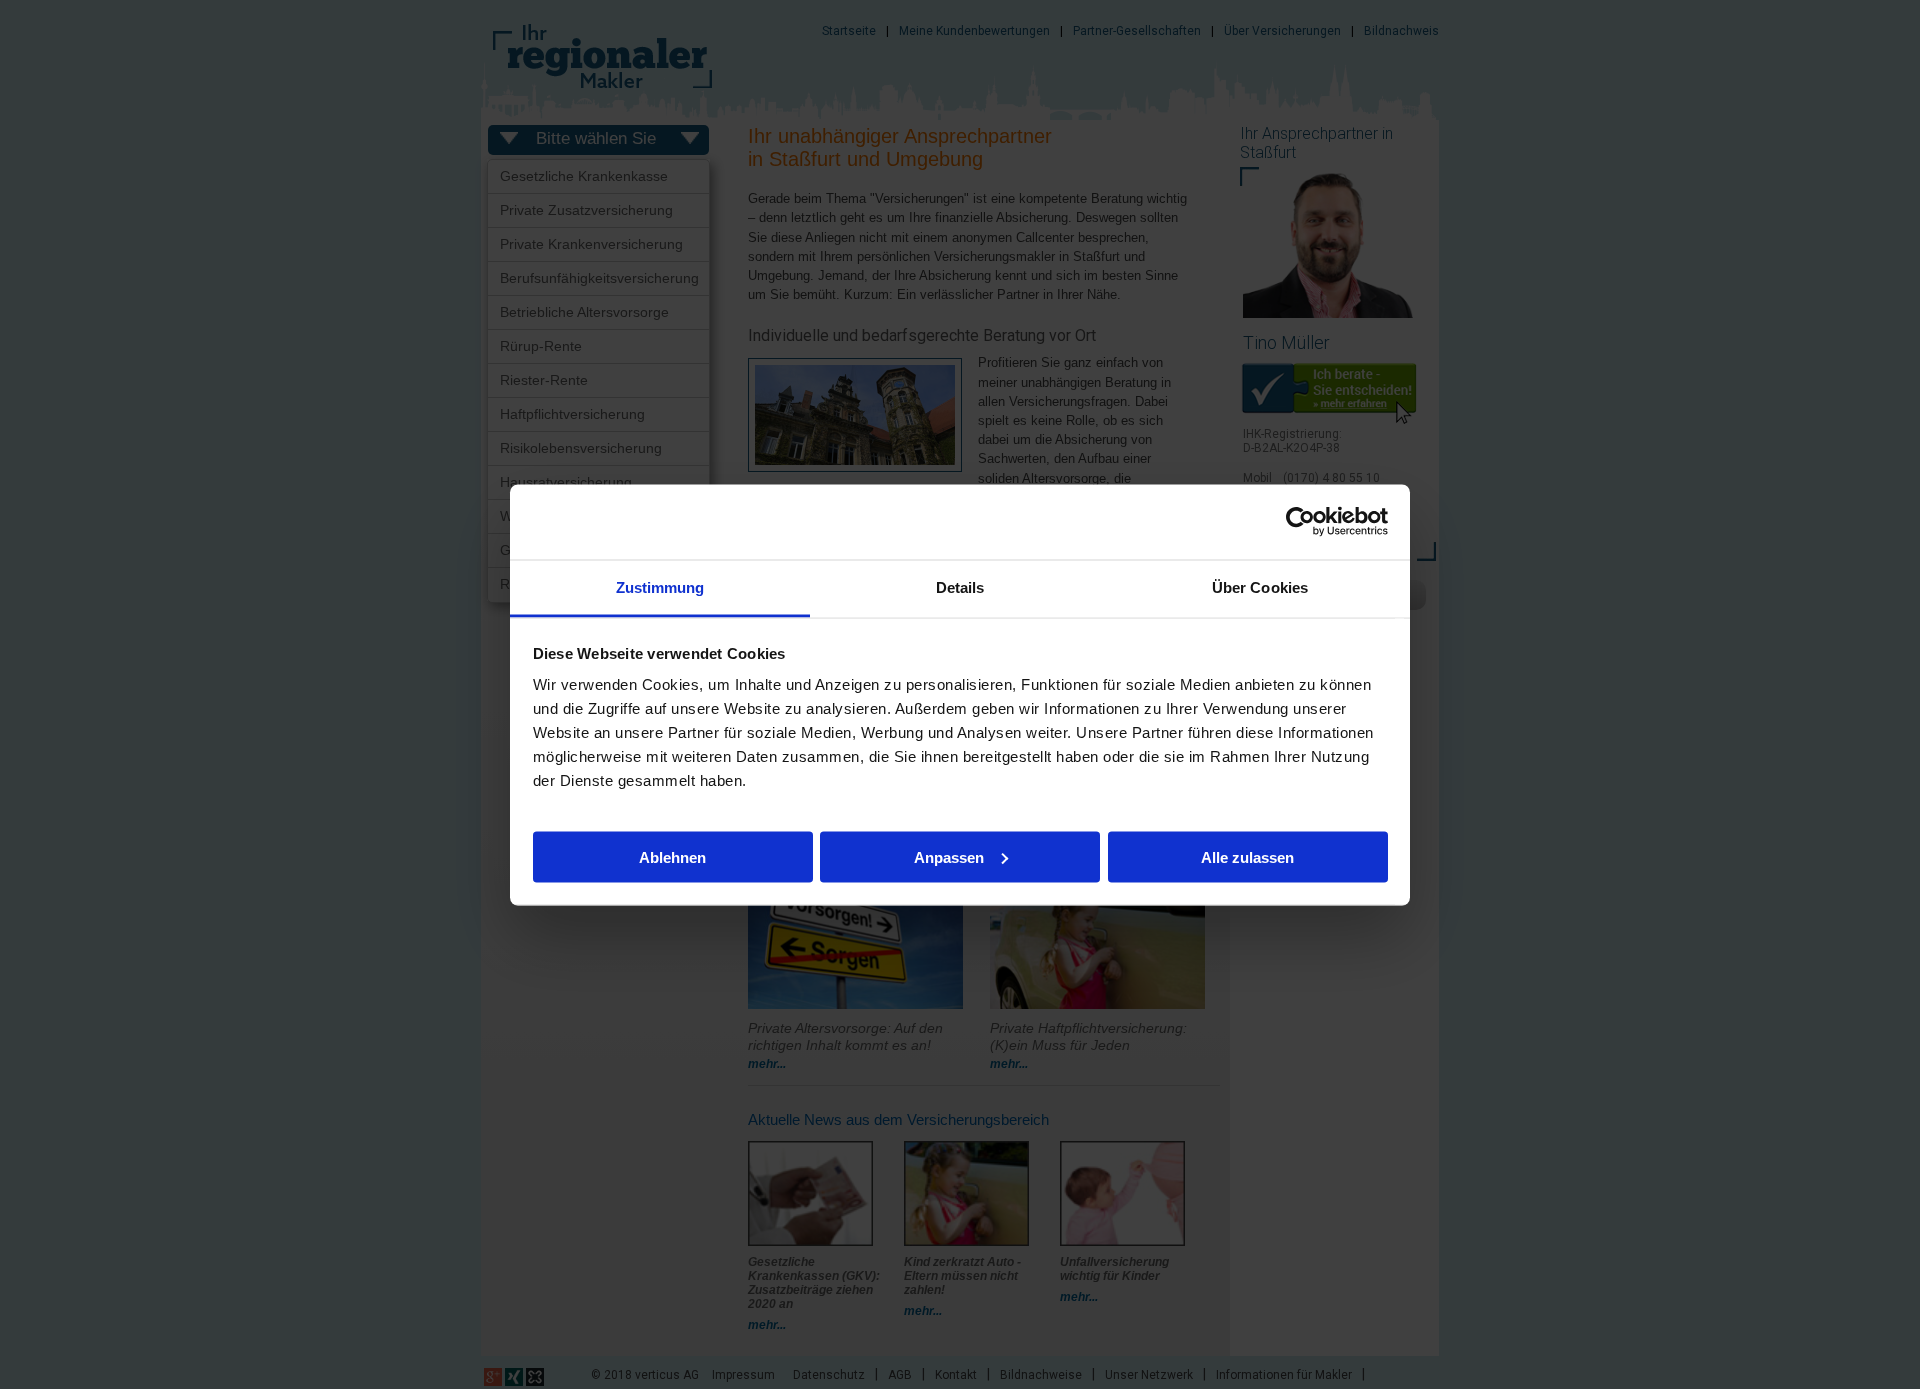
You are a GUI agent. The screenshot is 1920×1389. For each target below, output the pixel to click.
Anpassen (949, 856)
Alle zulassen (1247, 856)
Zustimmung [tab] (660, 586)
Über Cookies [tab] (1260, 586)
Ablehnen (672, 856)
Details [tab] (960, 586)
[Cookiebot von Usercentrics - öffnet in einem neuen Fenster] (1300, 522)
